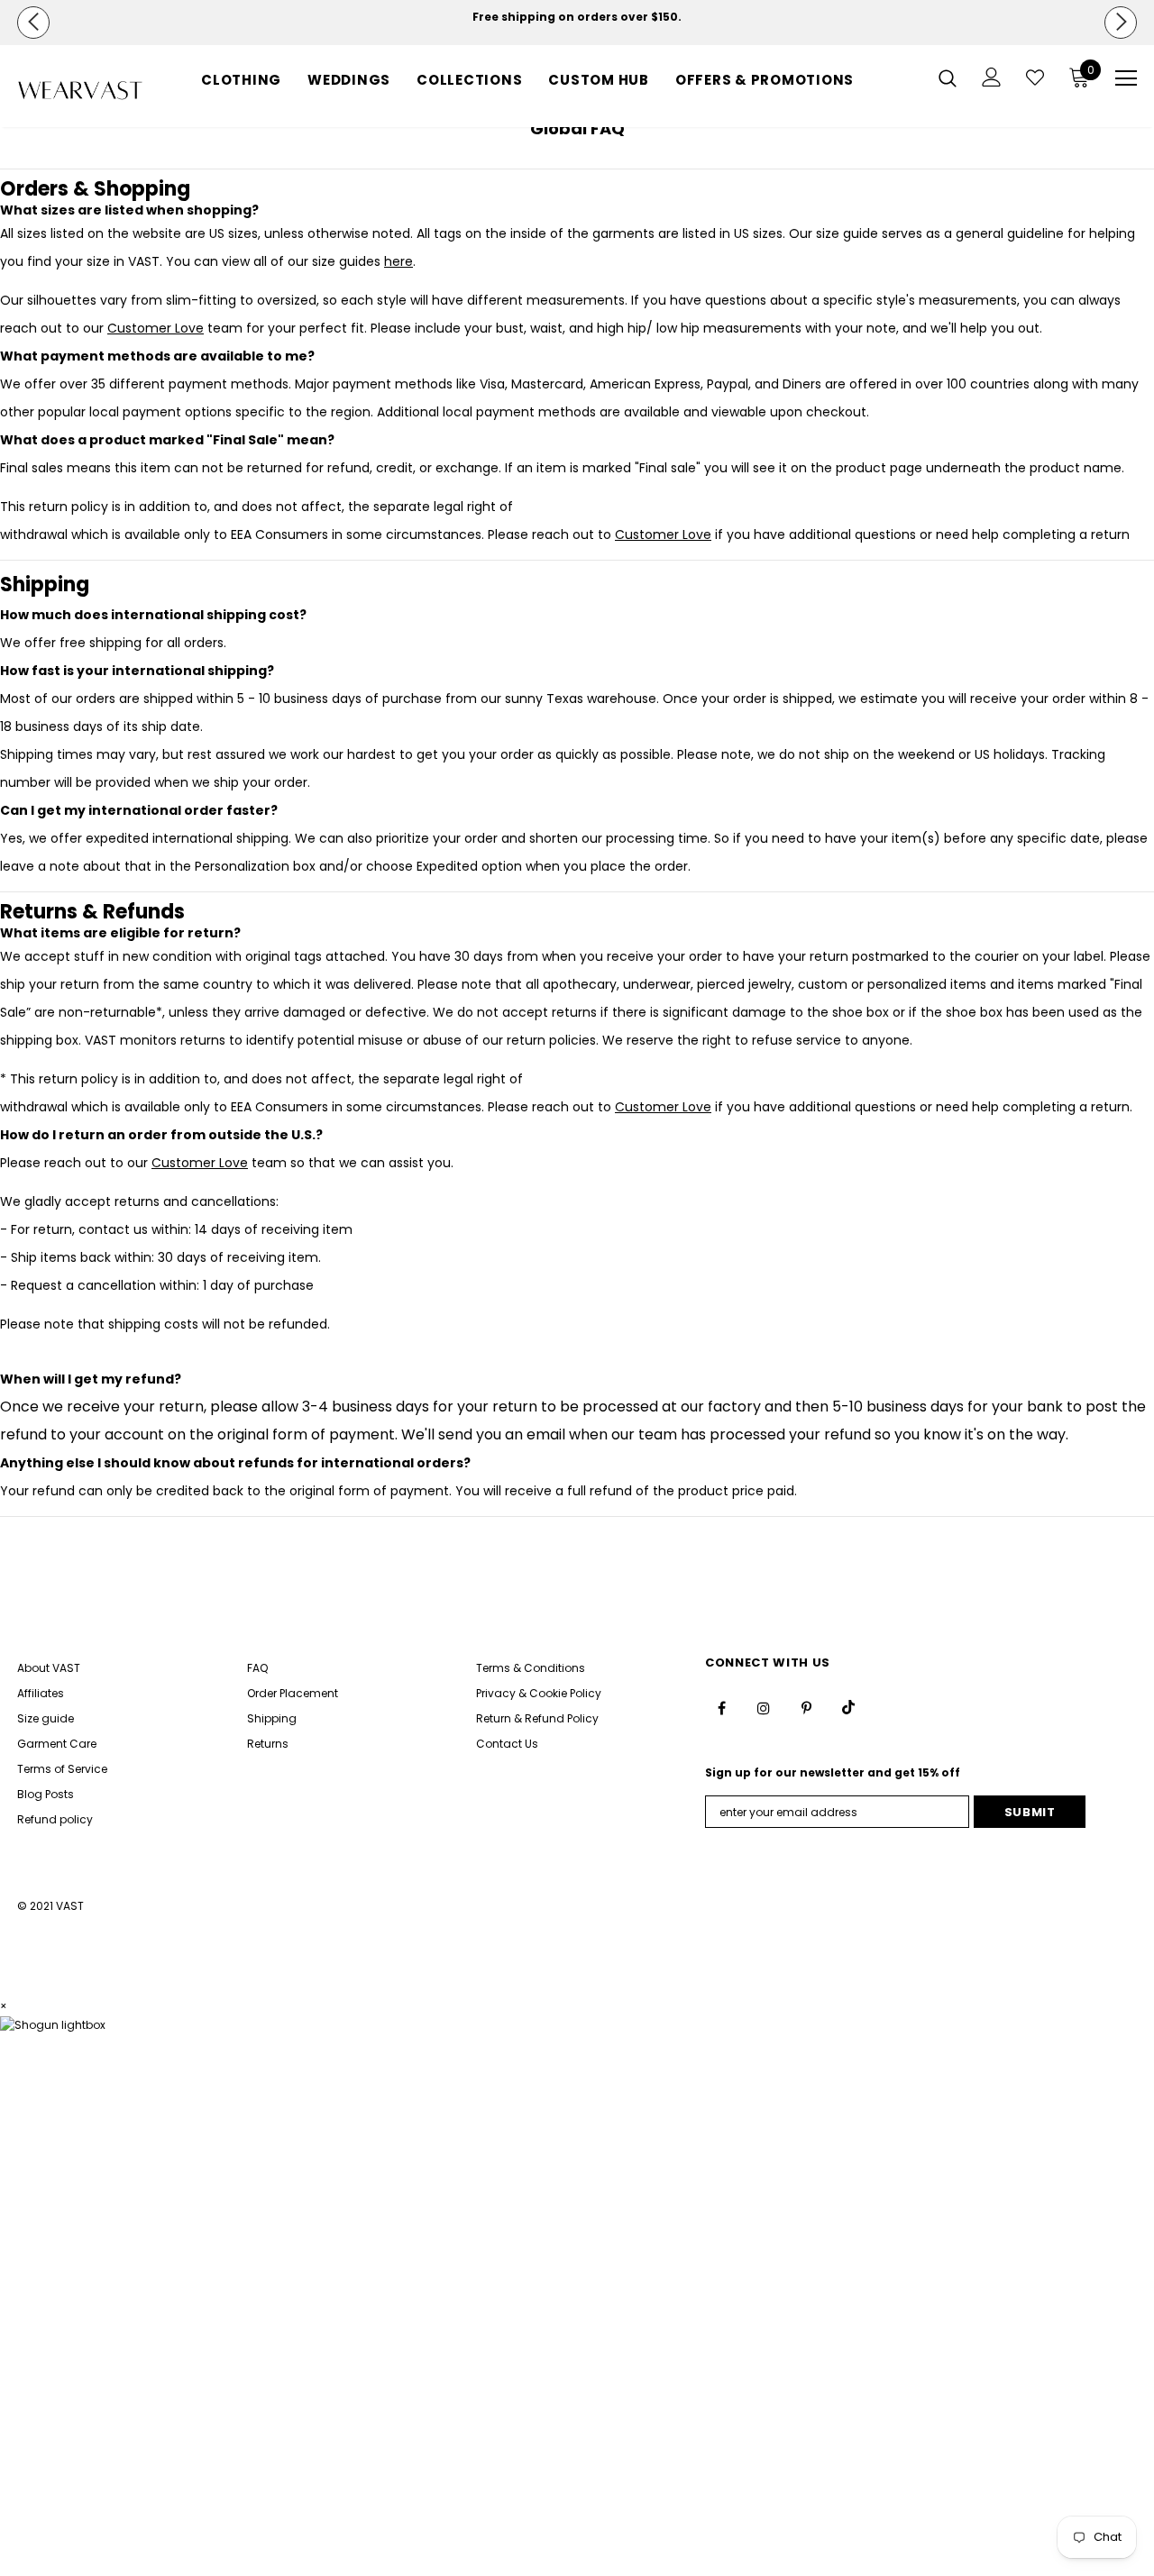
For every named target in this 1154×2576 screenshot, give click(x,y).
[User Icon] (992, 77)
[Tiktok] (848, 1707)
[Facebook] (721, 1707)
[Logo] (80, 91)
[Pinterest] (806, 1707)
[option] (577, 17)
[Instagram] (764, 1707)
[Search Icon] (948, 78)
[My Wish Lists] (1035, 78)
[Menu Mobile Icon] (1126, 78)
